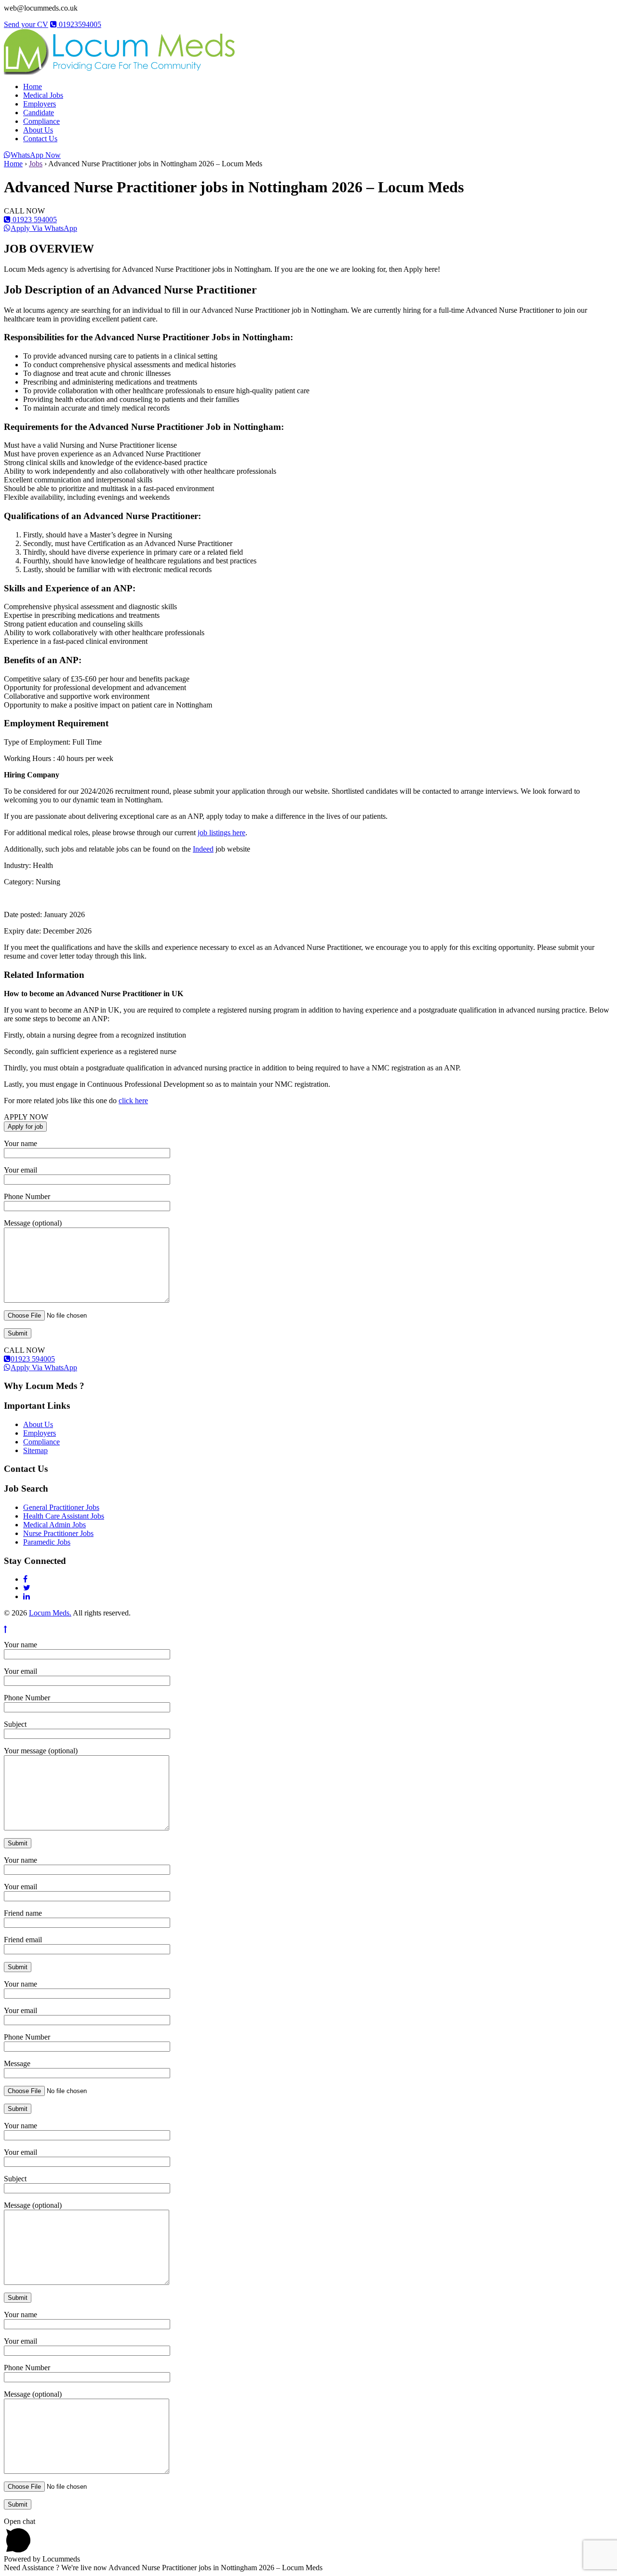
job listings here (221, 833)
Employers (40, 104)
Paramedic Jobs (47, 1542)
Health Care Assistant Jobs (64, 1516)
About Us (38, 130)
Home (33, 87)
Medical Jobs (43, 95)
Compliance (41, 121)
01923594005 (79, 24)
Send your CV (26, 24)
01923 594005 (34, 220)
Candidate (39, 113)
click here (133, 1101)
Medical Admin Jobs (54, 1525)
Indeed (203, 849)
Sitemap (35, 1450)
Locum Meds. (50, 1613)
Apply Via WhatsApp (44, 228)
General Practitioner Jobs (61, 1507)
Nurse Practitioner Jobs (58, 1533)
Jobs (36, 164)
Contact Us (40, 139)
